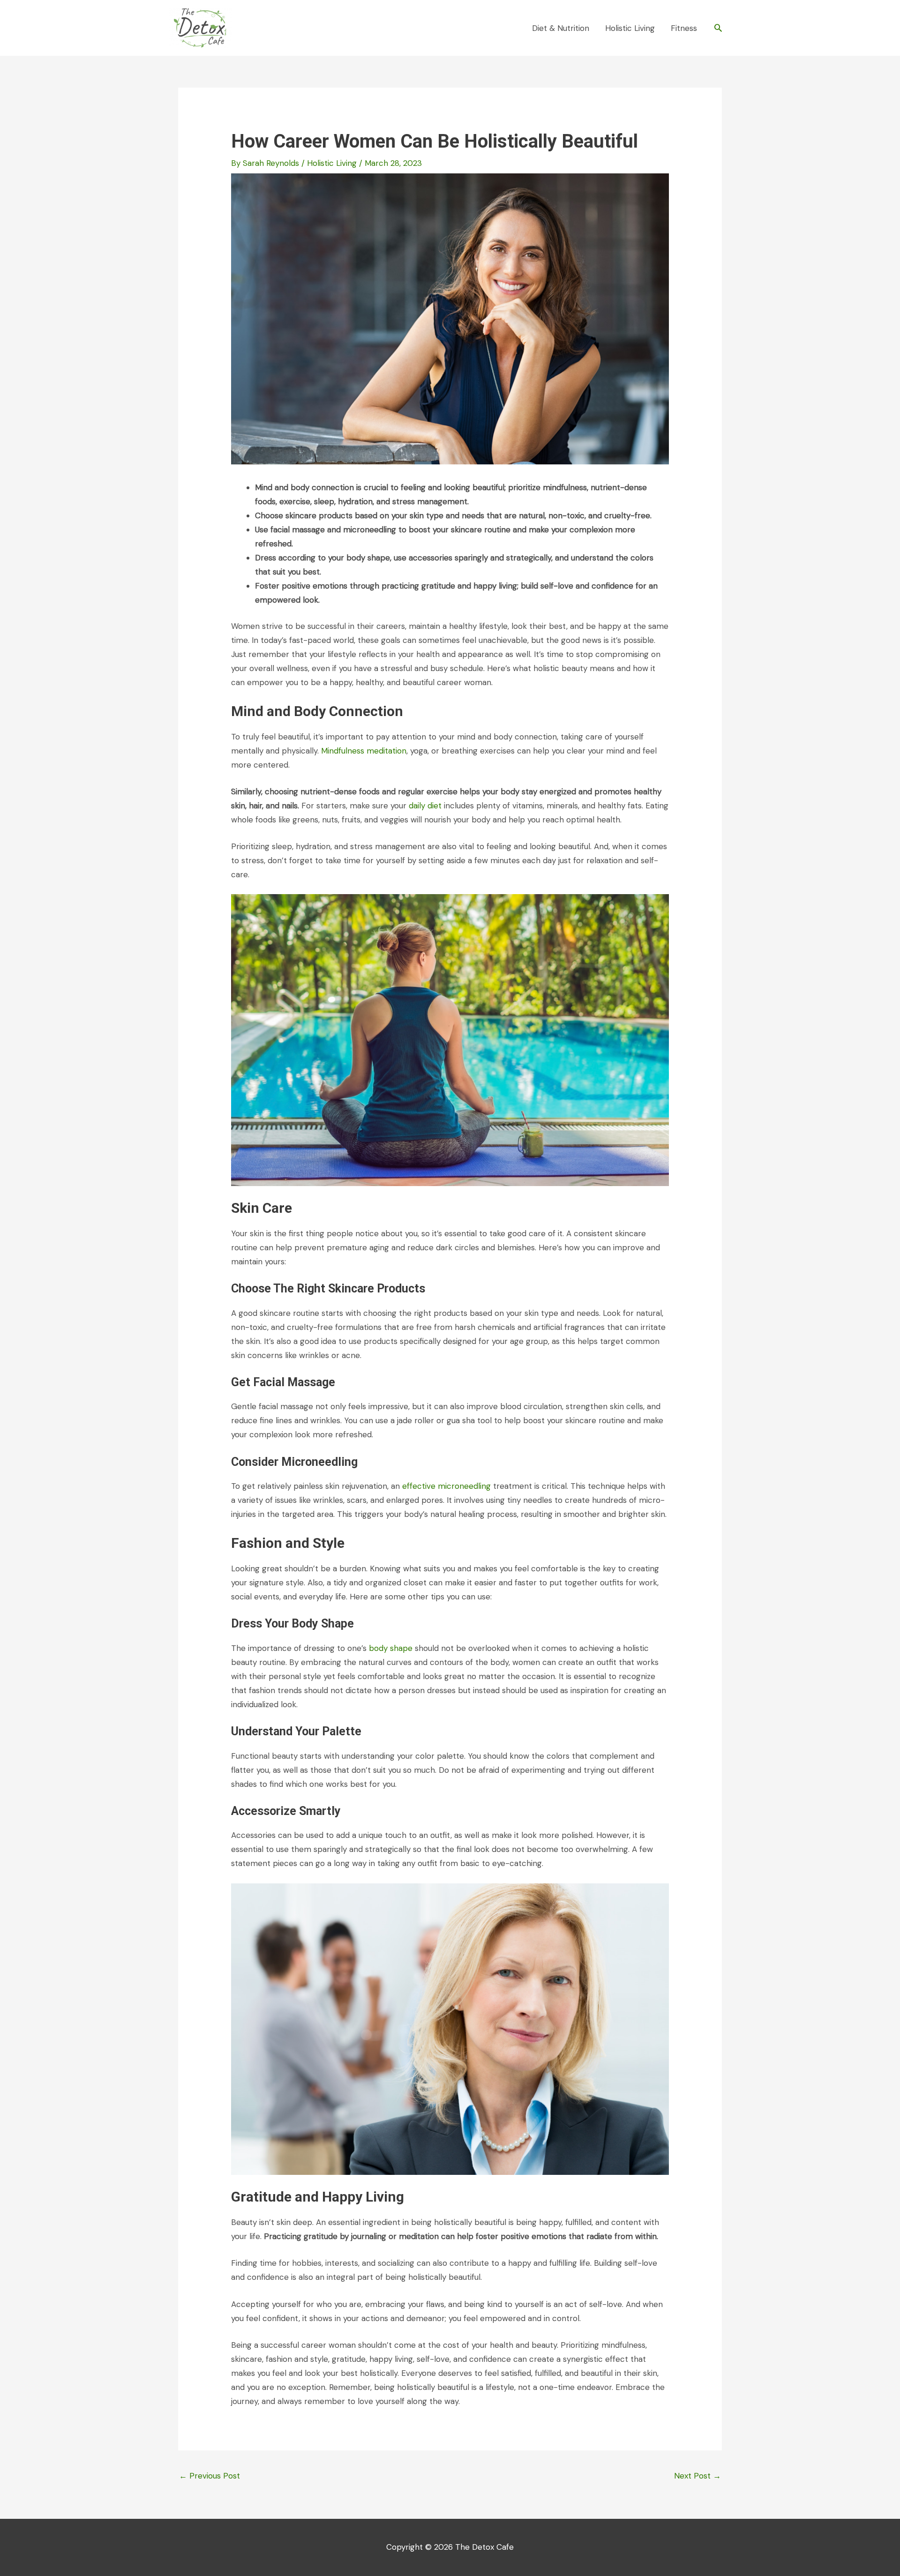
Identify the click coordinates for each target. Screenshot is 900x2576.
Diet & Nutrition (561, 28)
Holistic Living (630, 28)
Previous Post (210, 2476)
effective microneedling (446, 1486)
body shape (391, 1648)
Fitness (684, 28)
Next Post (697, 2476)
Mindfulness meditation (364, 751)
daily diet (425, 806)
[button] (718, 28)
